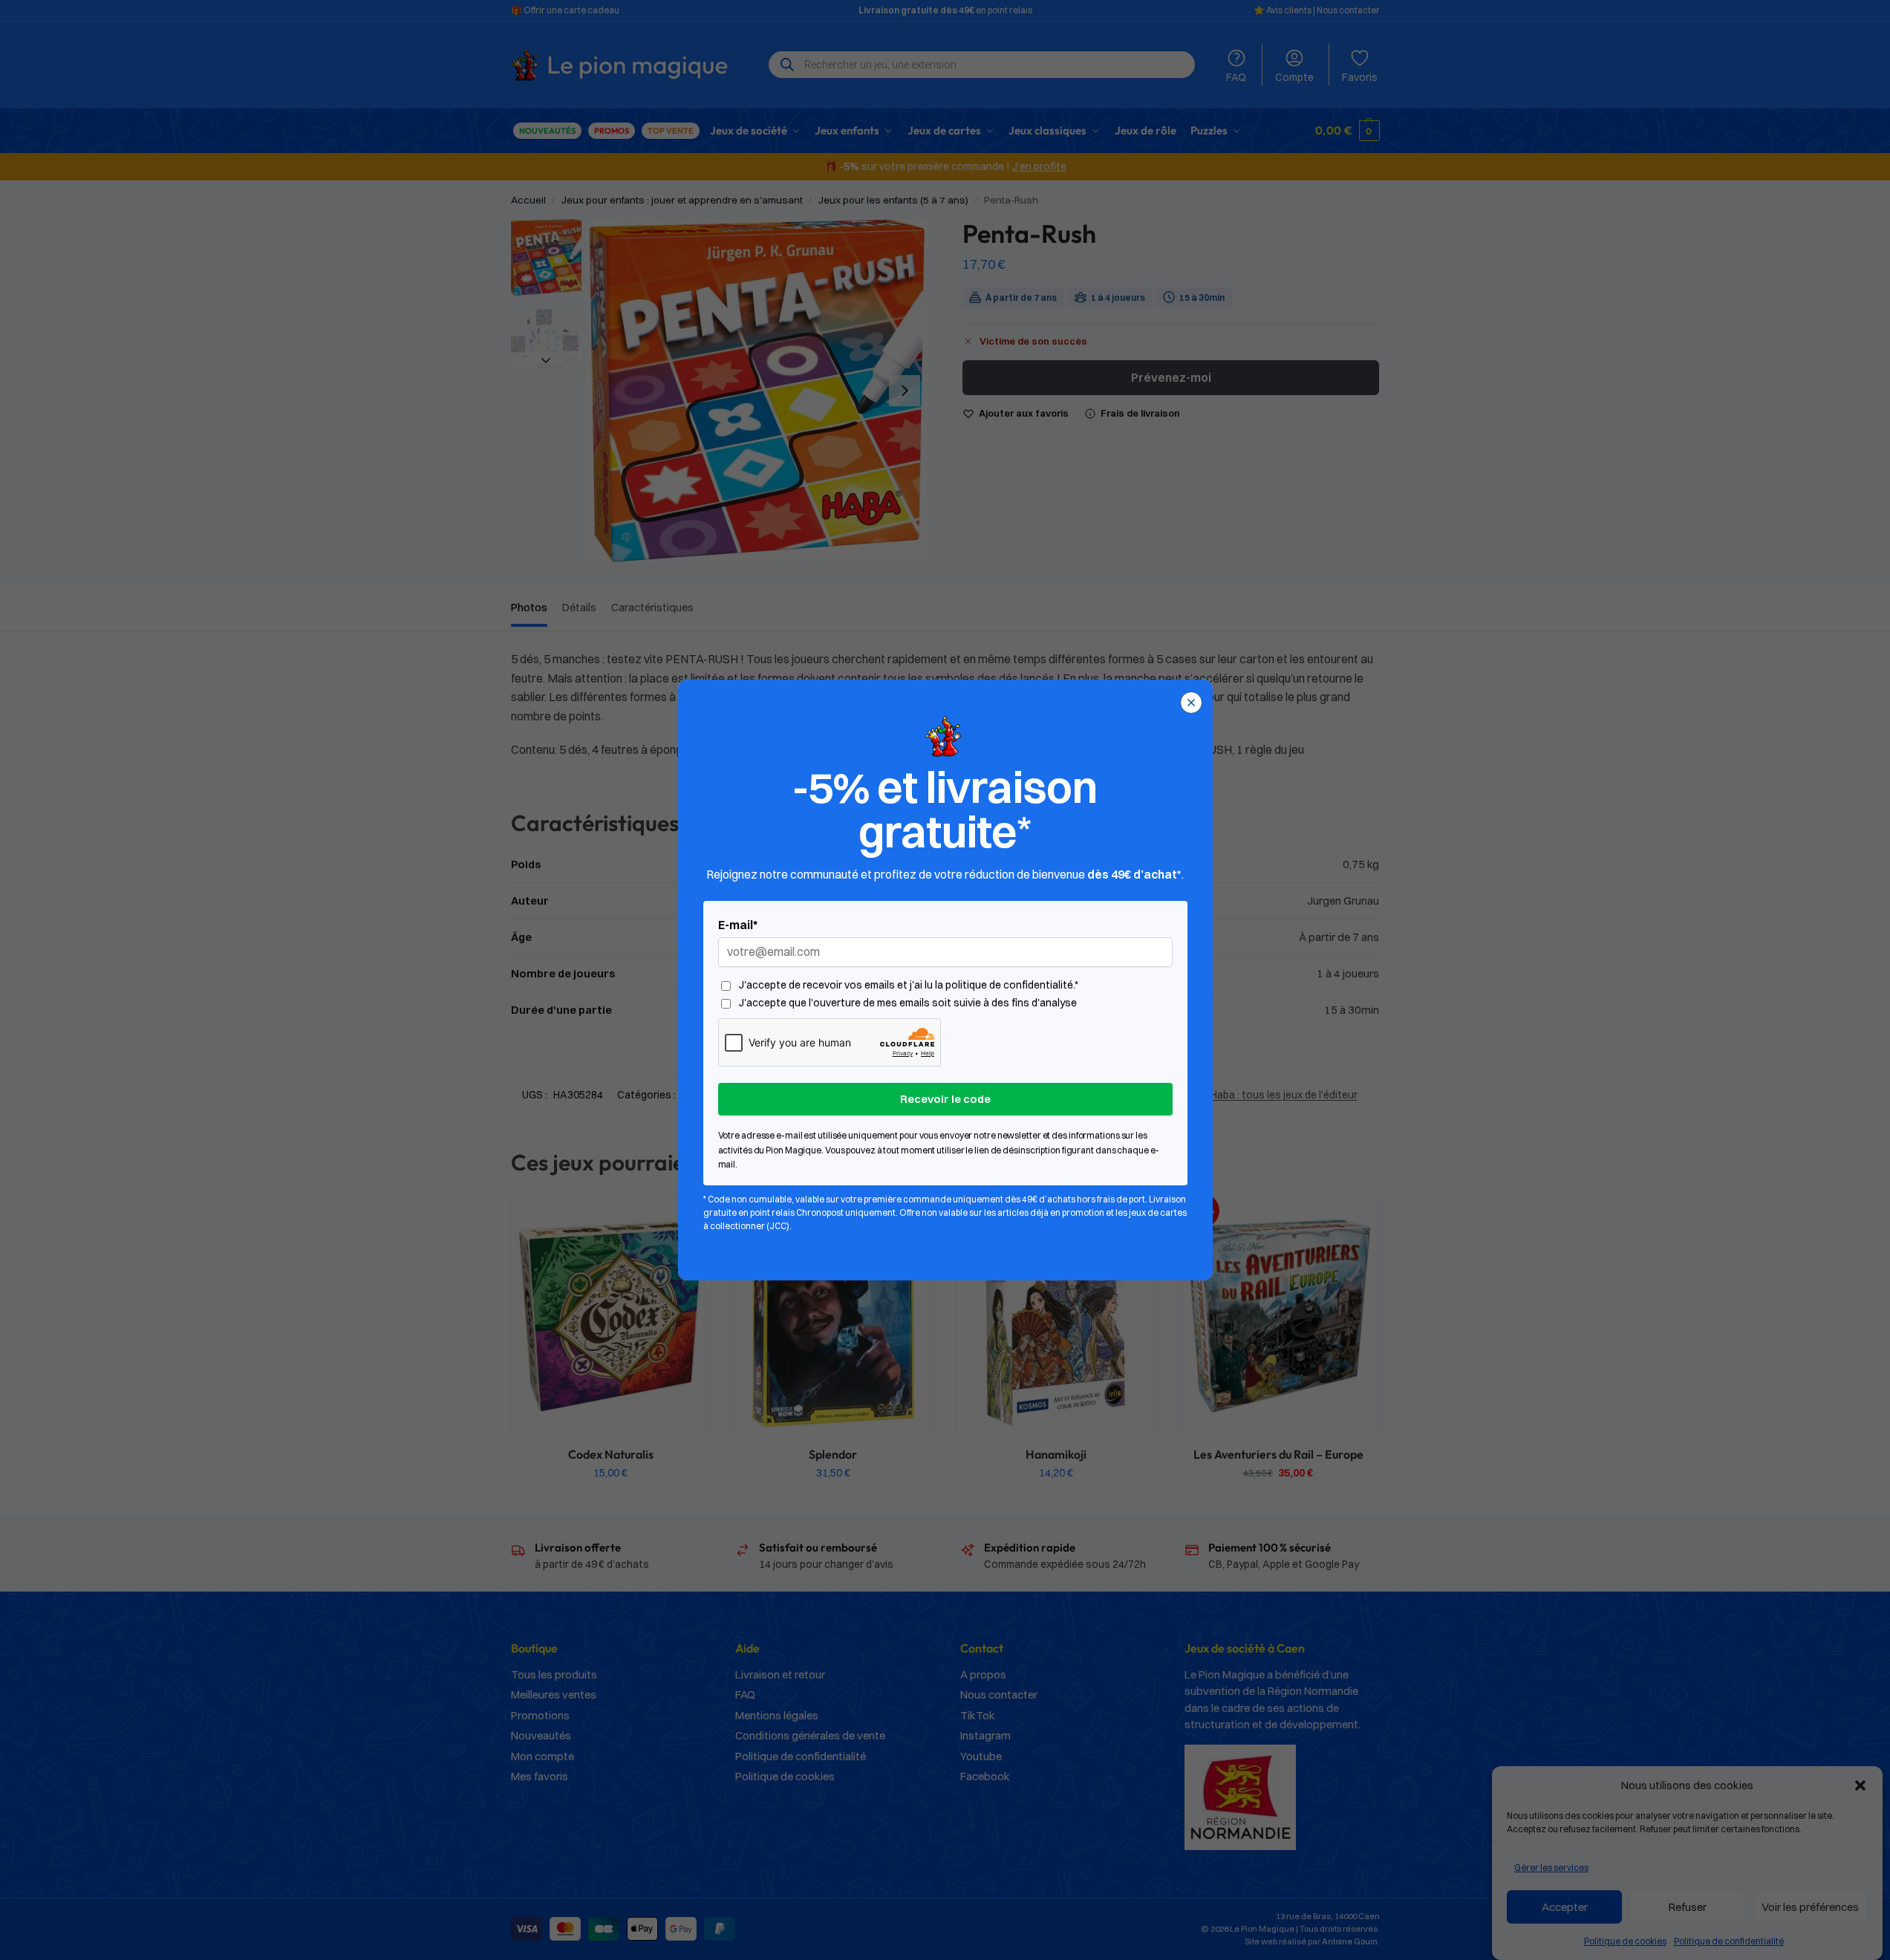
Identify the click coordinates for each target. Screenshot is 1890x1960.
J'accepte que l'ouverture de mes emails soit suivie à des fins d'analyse (908, 1003)
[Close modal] (1191, 703)
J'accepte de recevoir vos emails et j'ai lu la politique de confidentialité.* (909, 985)
